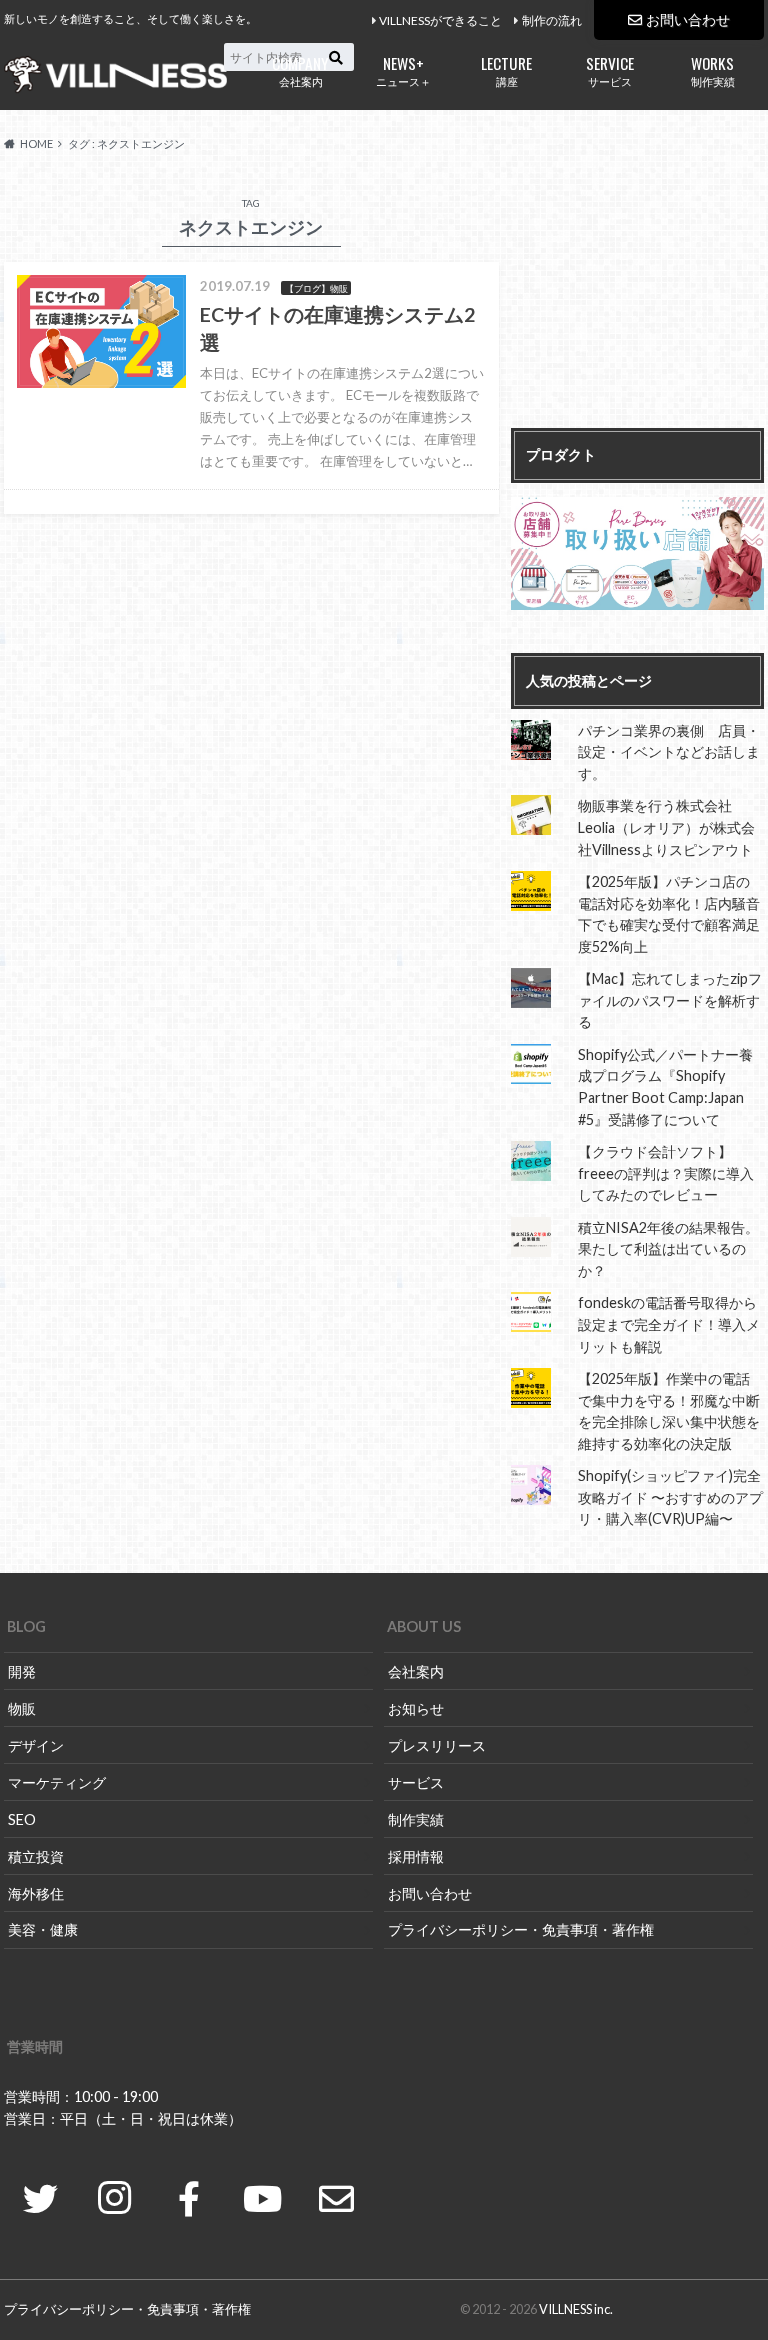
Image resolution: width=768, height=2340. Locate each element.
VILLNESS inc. (576, 2309)
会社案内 (300, 69)
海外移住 (36, 1893)
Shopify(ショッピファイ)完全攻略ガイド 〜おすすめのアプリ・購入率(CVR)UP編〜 (670, 1497)
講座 (506, 69)
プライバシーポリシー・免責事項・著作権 (521, 1929)
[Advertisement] (637, 303)
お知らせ (416, 1708)
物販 (22, 1708)
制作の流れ (552, 20)
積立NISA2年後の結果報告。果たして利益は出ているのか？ (668, 1249)
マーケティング (57, 1782)
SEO (22, 1819)
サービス (610, 69)
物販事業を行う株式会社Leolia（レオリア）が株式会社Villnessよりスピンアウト (666, 827)
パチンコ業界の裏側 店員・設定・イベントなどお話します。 (669, 752)
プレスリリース (437, 1745)
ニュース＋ (403, 69)
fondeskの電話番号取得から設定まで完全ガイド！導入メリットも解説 (669, 1324)
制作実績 (713, 69)
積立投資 (36, 1856)
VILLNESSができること (440, 20)
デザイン (36, 1745)
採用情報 (416, 1856)
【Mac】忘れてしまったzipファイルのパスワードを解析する (670, 1000)
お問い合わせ (688, 19)
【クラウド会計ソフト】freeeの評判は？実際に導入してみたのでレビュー (666, 1173)
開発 (22, 1671)
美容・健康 (43, 1929)
